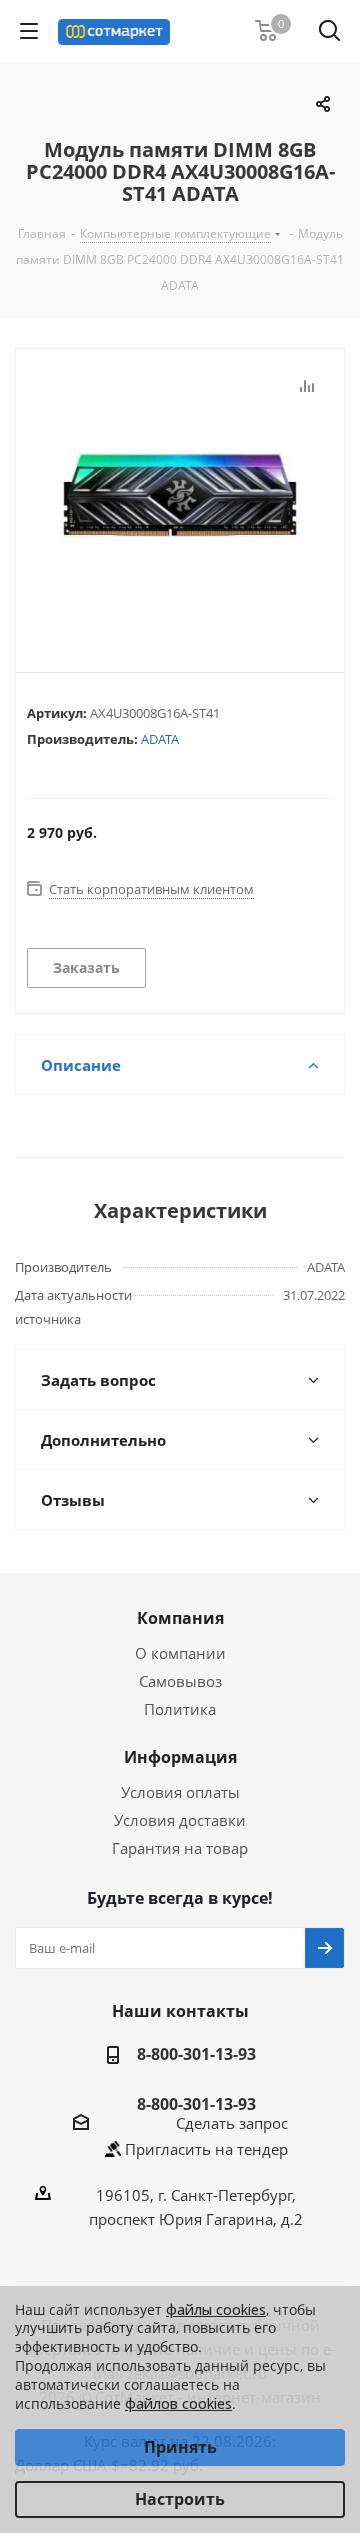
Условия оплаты (180, 1792)
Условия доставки (180, 1820)
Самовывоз (180, 1681)
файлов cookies (178, 2403)
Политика (180, 1709)
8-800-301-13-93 (196, 2054)
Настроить (180, 2499)
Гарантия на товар (180, 1848)
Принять (180, 2447)
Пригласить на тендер (206, 2149)
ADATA (160, 739)
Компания (180, 1618)
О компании (180, 1653)
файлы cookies (216, 2309)
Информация (180, 1757)
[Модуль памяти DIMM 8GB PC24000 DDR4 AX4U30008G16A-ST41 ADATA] (180, 494)
